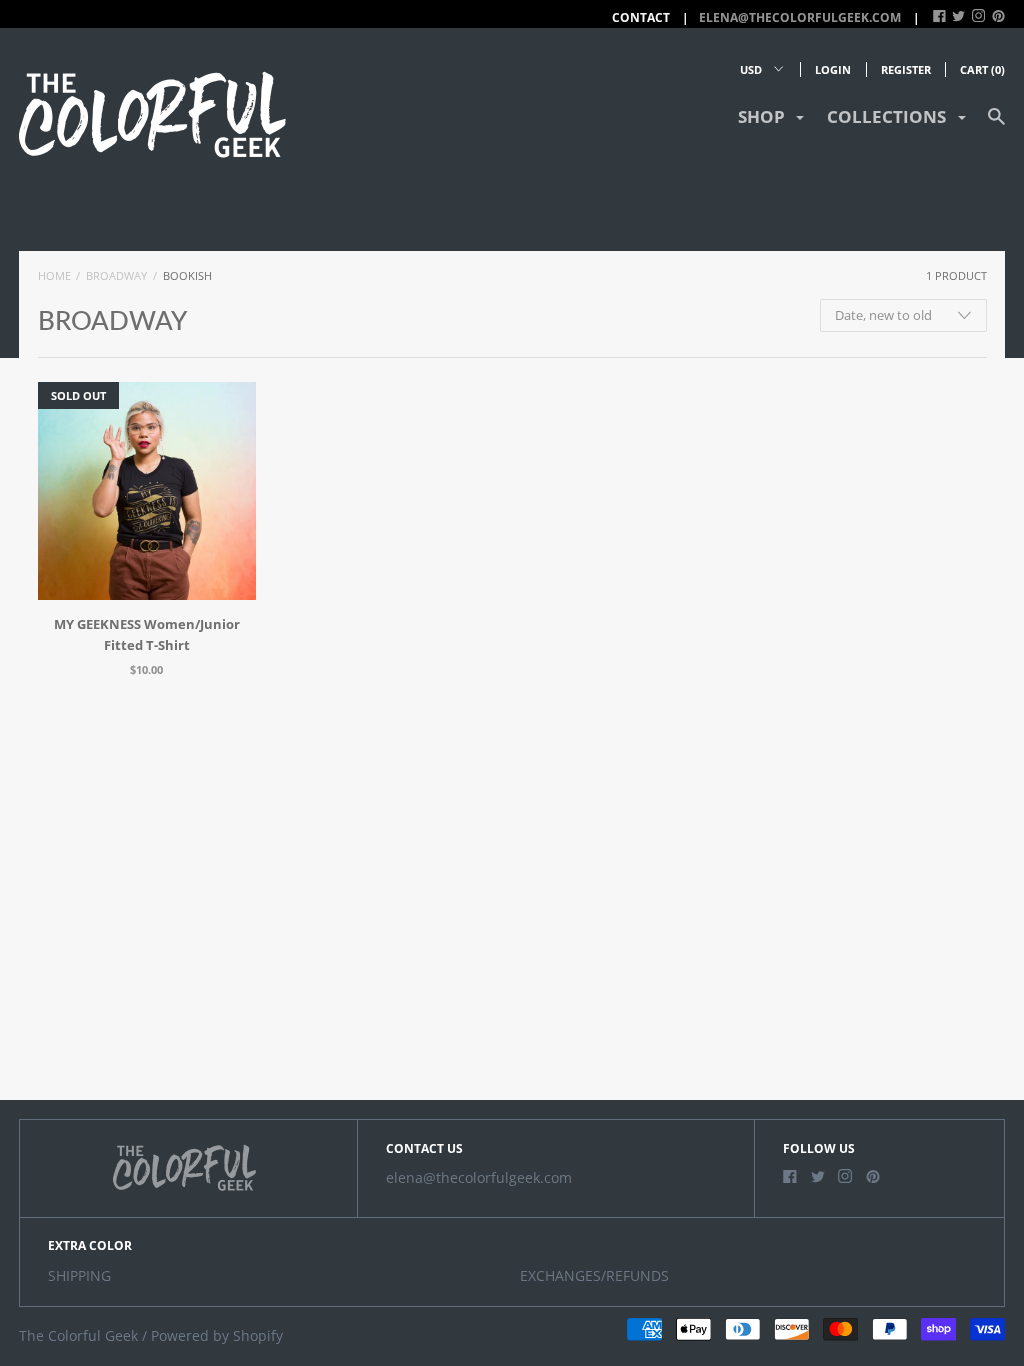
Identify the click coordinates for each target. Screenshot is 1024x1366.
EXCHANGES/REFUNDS (594, 1276)
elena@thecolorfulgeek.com (800, 17)
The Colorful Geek (78, 1336)
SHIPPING (79, 1276)
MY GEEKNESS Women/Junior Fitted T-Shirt (147, 634)
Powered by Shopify (217, 1336)
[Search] (996, 125)
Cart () (982, 69)
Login (833, 69)
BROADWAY (116, 275)
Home (54, 275)
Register (906, 69)
